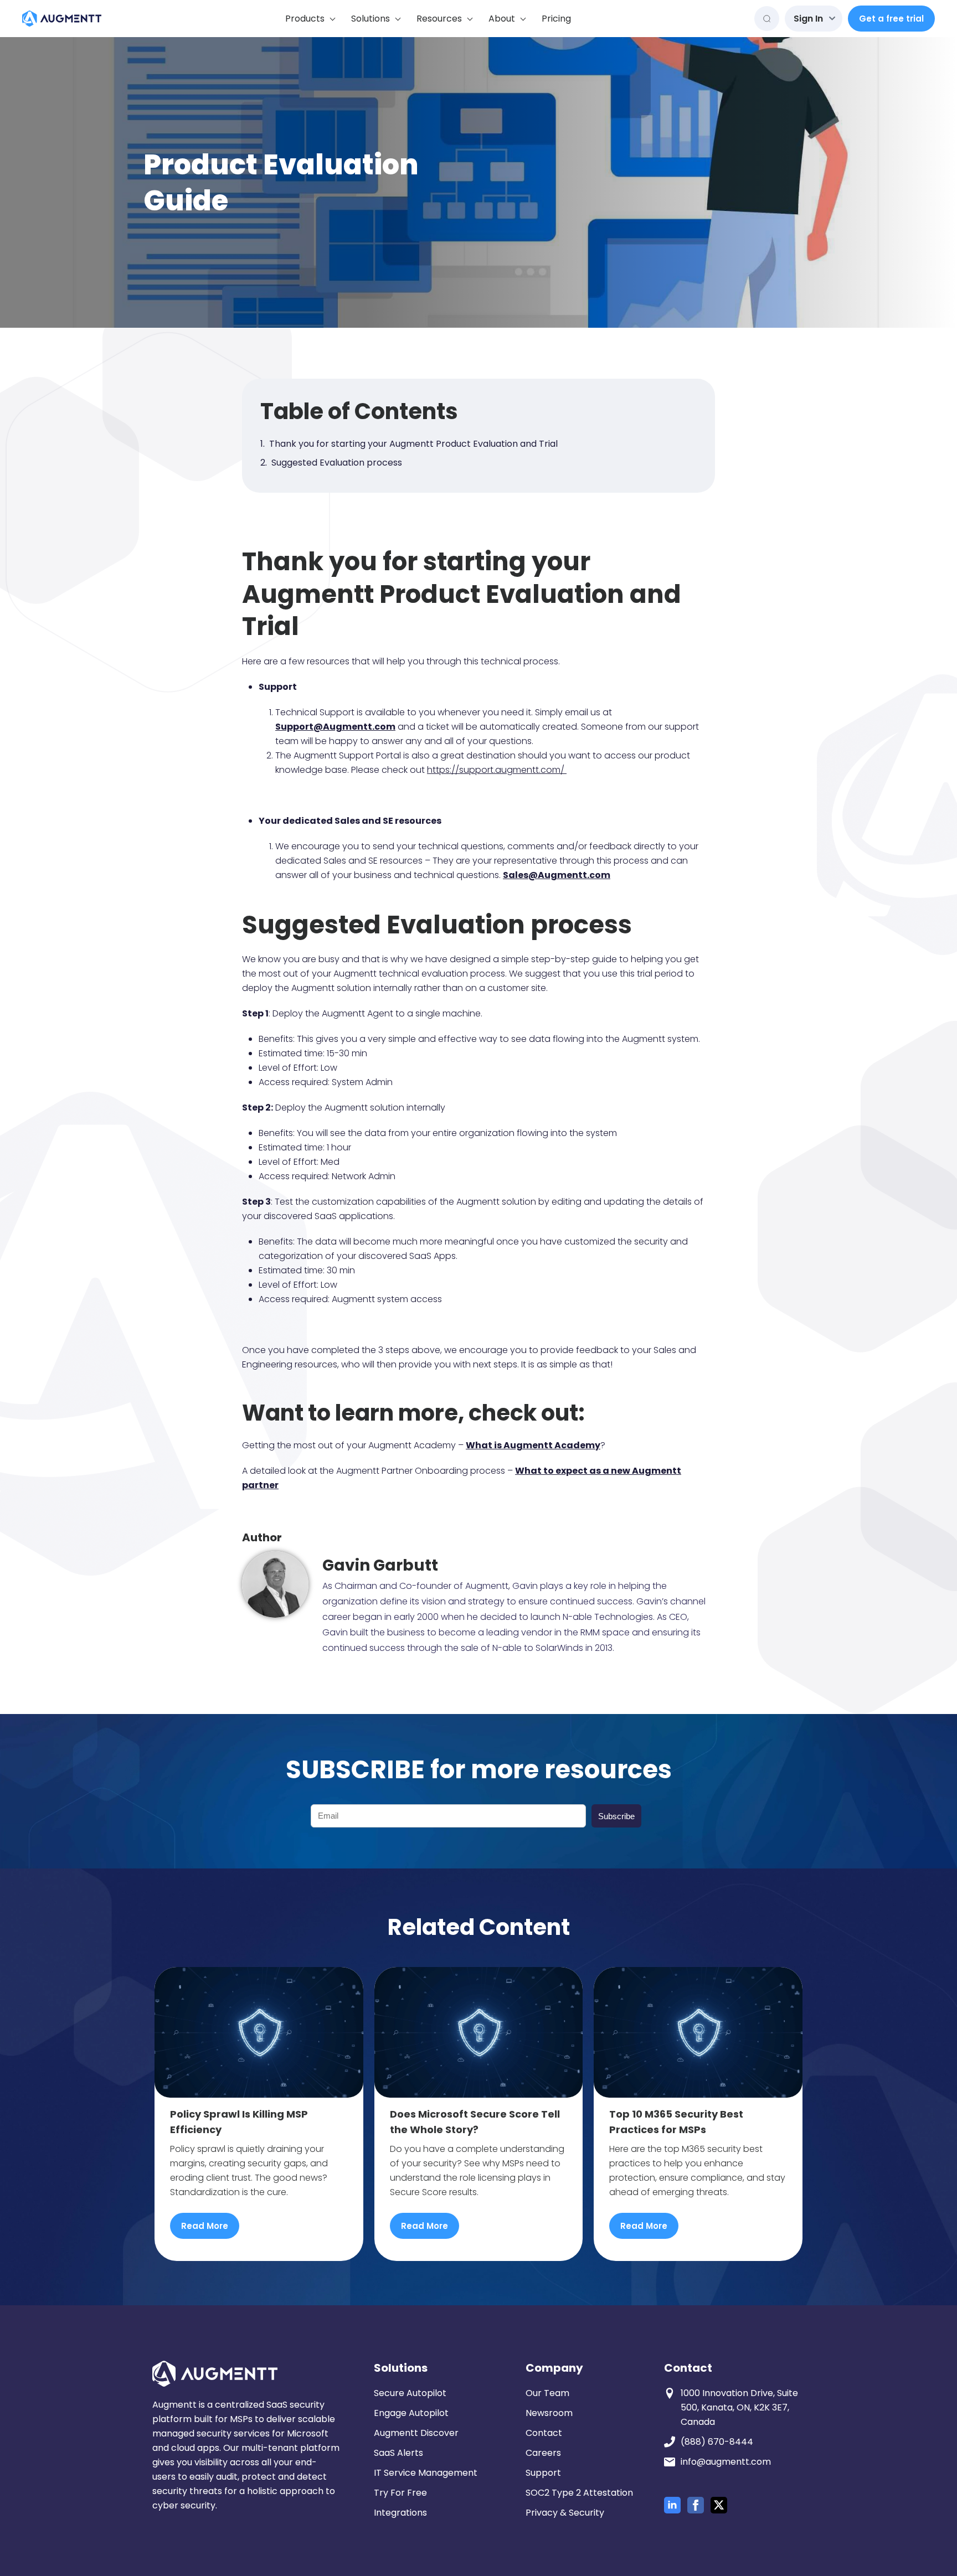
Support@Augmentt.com (335, 727)
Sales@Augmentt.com (557, 875)
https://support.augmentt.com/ (497, 770)
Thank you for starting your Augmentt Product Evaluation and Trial (413, 444)
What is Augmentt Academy (533, 1445)
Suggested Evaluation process (337, 463)
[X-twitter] (719, 2505)
